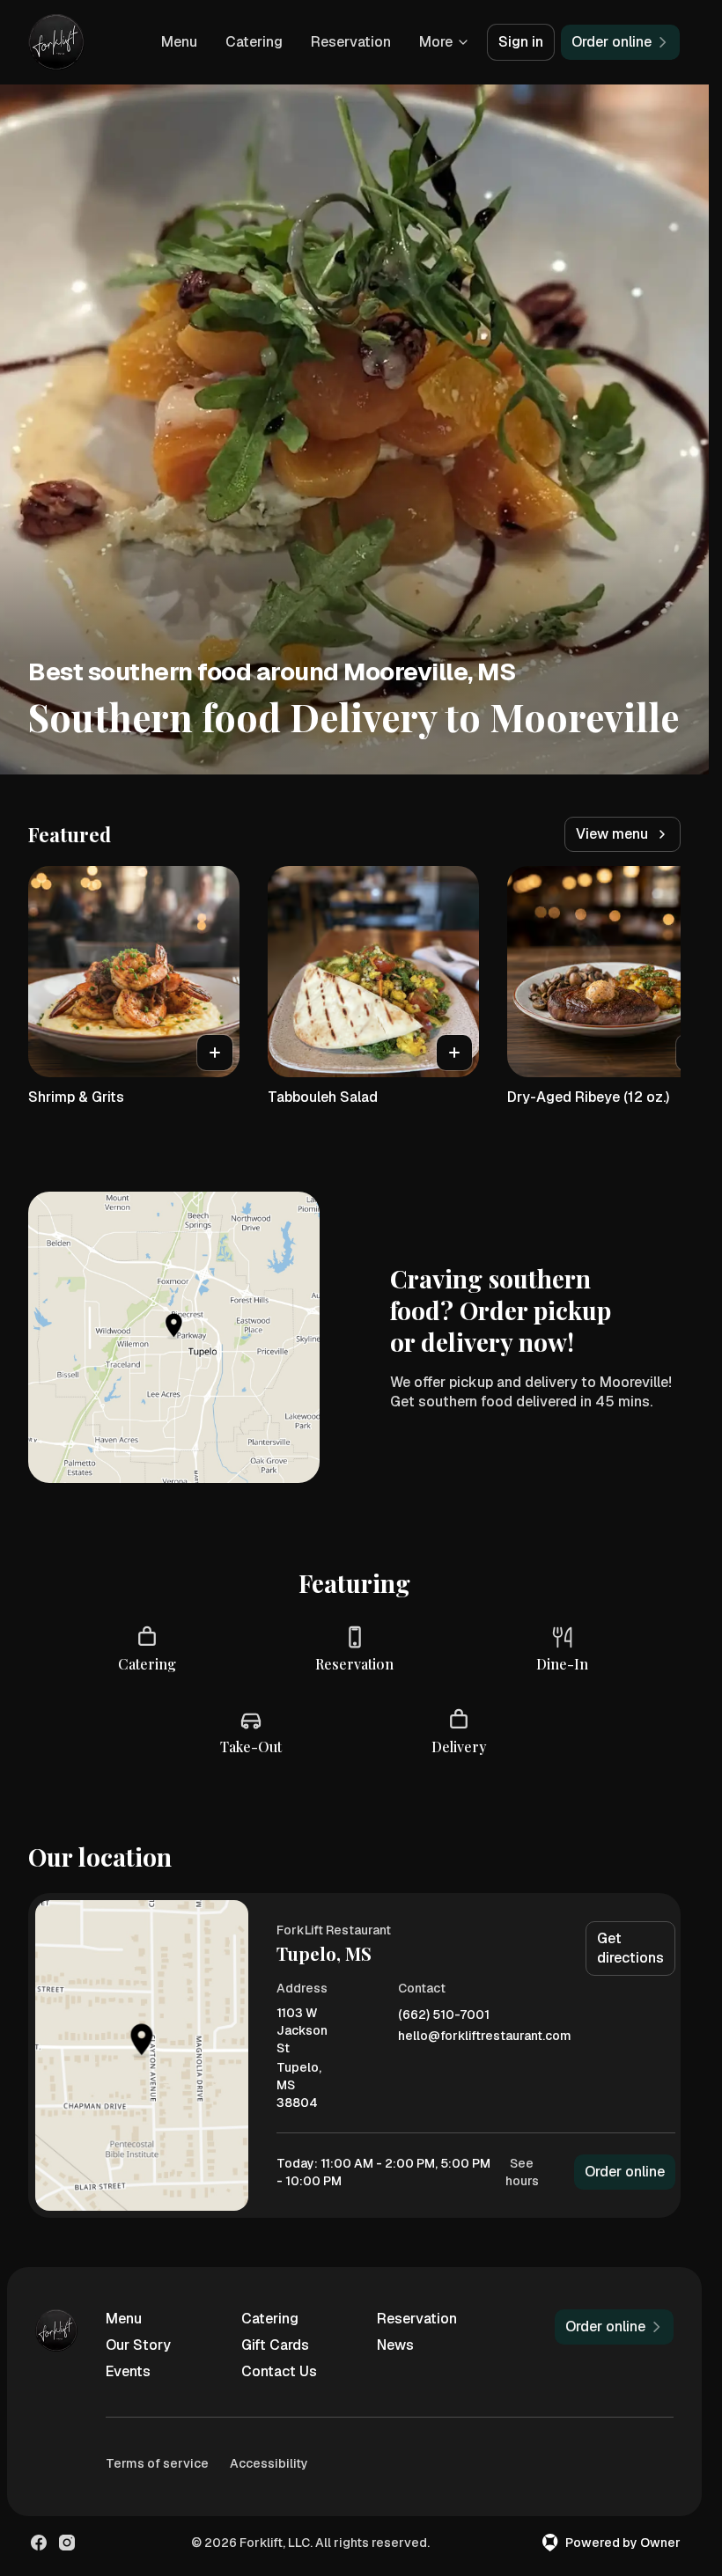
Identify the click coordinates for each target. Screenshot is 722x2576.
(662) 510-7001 (444, 2015)
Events (128, 2371)
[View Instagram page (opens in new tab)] (67, 2543)
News (395, 2345)
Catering (254, 42)
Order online (625, 2172)
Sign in (521, 42)
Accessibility (269, 2463)
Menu (179, 42)
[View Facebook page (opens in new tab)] (39, 2543)
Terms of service (157, 2463)
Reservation (351, 42)
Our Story (138, 2345)
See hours (522, 2172)
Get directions (630, 1948)
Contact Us (279, 2371)
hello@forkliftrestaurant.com (485, 2036)
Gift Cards (275, 2345)
